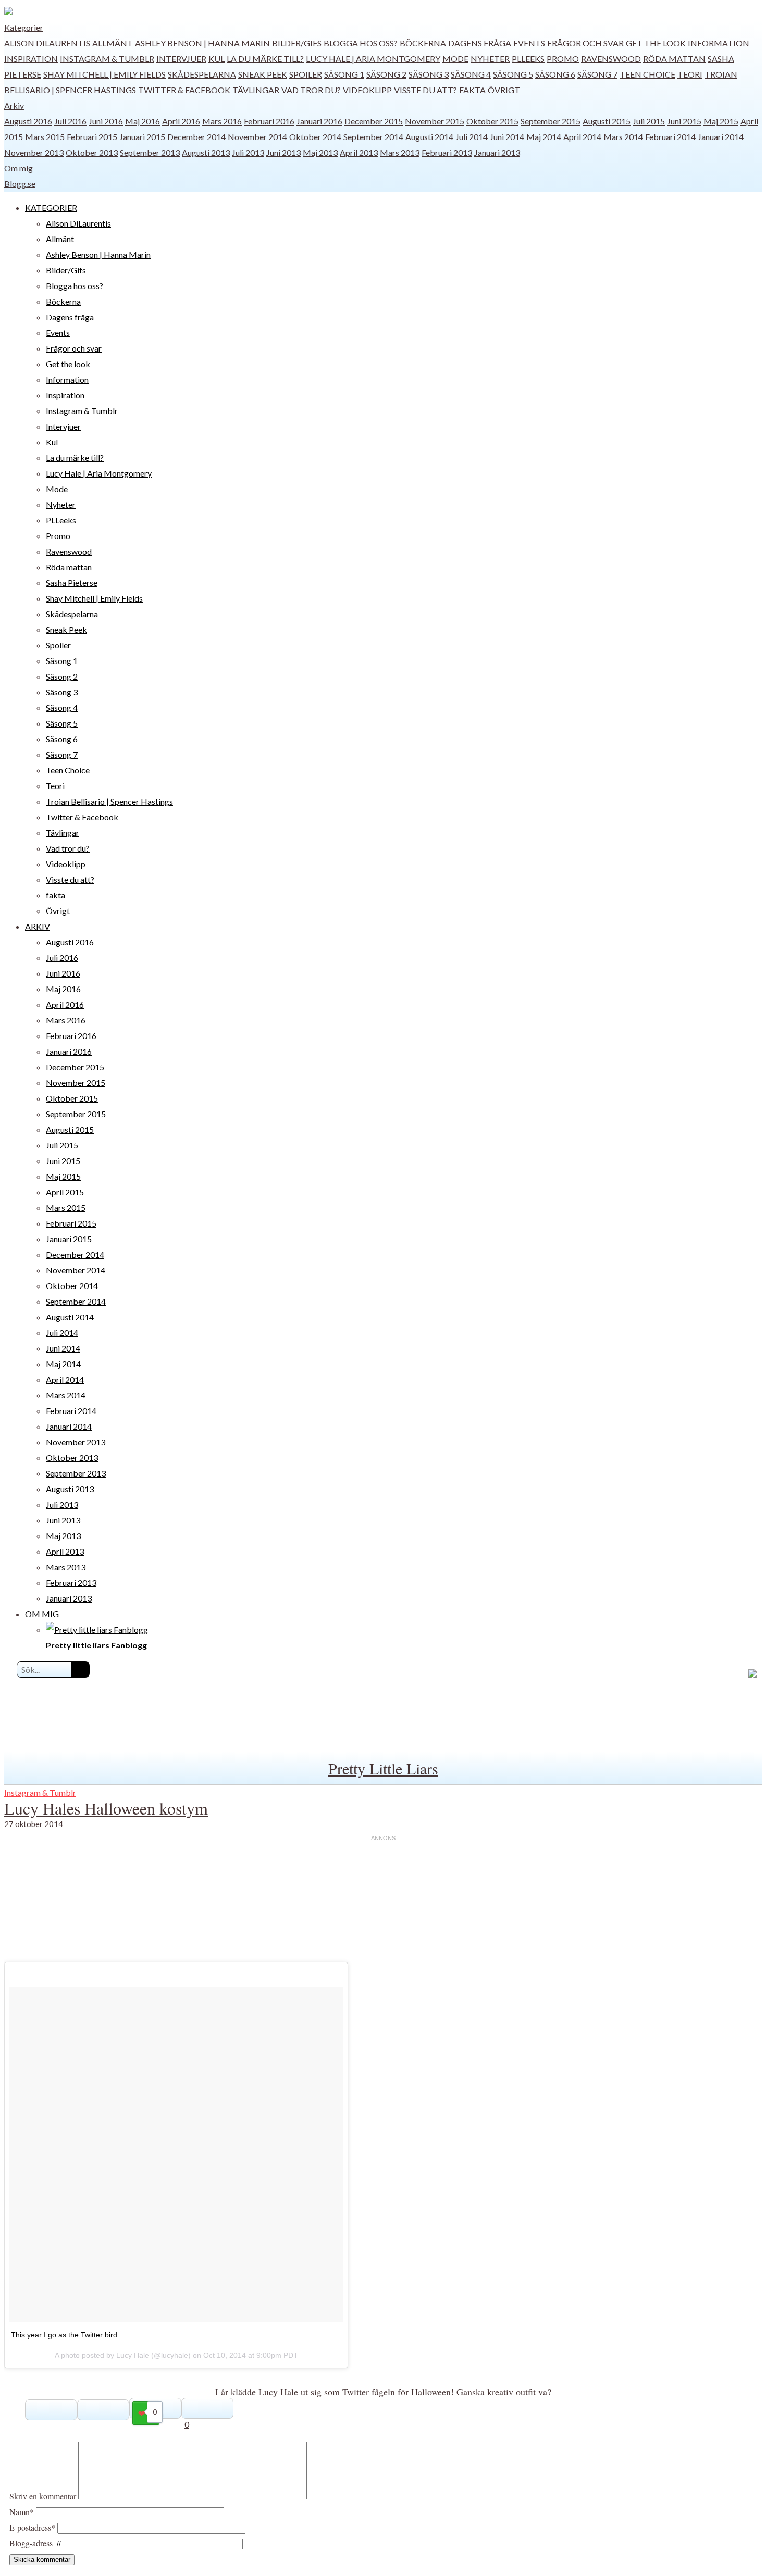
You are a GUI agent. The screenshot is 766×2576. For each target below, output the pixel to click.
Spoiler (306, 74)
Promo (563, 59)
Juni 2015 (684, 121)
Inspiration (31, 59)
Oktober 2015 (492, 121)
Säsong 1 (344, 74)
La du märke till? (265, 59)
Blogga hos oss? (361, 43)
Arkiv (14, 105)
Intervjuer (181, 59)
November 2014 (257, 137)
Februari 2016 (269, 121)
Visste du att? (425, 90)
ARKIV (38, 926)
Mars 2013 (400, 152)
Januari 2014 (721, 137)
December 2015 (374, 121)
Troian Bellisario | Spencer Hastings (109, 801)
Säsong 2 (386, 74)
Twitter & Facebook (184, 90)
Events (529, 43)
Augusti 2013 (206, 152)
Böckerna (423, 43)
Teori (690, 74)
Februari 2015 (92, 137)
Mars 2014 (623, 137)
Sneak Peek (263, 74)
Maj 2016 (143, 121)
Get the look (656, 43)
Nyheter (490, 59)
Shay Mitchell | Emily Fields (104, 74)
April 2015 (65, 1192)
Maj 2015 (721, 121)
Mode (455, 59)
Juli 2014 (472, 137)
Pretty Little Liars (383, 1768)
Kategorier (24, 27)
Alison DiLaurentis (47, 43)
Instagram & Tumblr (107, 59)
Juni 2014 (507, 137)
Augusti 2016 (28, 121)
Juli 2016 (70, 121)
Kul (217, 59)
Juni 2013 (283, 152)
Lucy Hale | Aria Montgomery (373, 59)
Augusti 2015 (607, 121)
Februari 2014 (670, 137)
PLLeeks (528, 59)
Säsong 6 (555, 74)
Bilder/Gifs (297, 43)
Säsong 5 (513, 74)
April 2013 (359, 152)
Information (719, 43)
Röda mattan (674, 59)
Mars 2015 (45, 137)
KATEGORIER (51, 208)
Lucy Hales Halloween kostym (106, 1808)
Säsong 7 (597, 74)
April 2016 (181, 121)
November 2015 (435, 121)
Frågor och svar (585, 43)
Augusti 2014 (429, 137)
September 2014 (373, 137)
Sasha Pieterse (72, 583)
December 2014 (196, 137)
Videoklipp (367, 90)
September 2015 (551, 121)
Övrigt (504, 90)
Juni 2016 (106, 121)
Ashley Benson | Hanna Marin (202, 43)
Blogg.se (20, 184)
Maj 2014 (544, 137)
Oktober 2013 (92, 152)
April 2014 (582, 137)
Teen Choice (647, 74)
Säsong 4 (471, 74)
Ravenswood (611, 59)
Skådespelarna (202, 74)
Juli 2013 (248, 152)
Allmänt (113, 43)
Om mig (18, 168)
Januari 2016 (319, 121)
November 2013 (34, 152)
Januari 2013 (497, 152)
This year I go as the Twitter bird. (65, 2335)
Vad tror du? (311, 90)
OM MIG (42, 1614)
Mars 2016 (222, 121)
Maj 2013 (320, 152)
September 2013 (150, 152)
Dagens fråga (480, 43)
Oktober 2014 (315, 137)
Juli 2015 (649, 121)
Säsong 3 (429, 74)
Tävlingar (256, 90)
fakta (472, 90)
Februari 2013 (447, 152)
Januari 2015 (142, 137)
